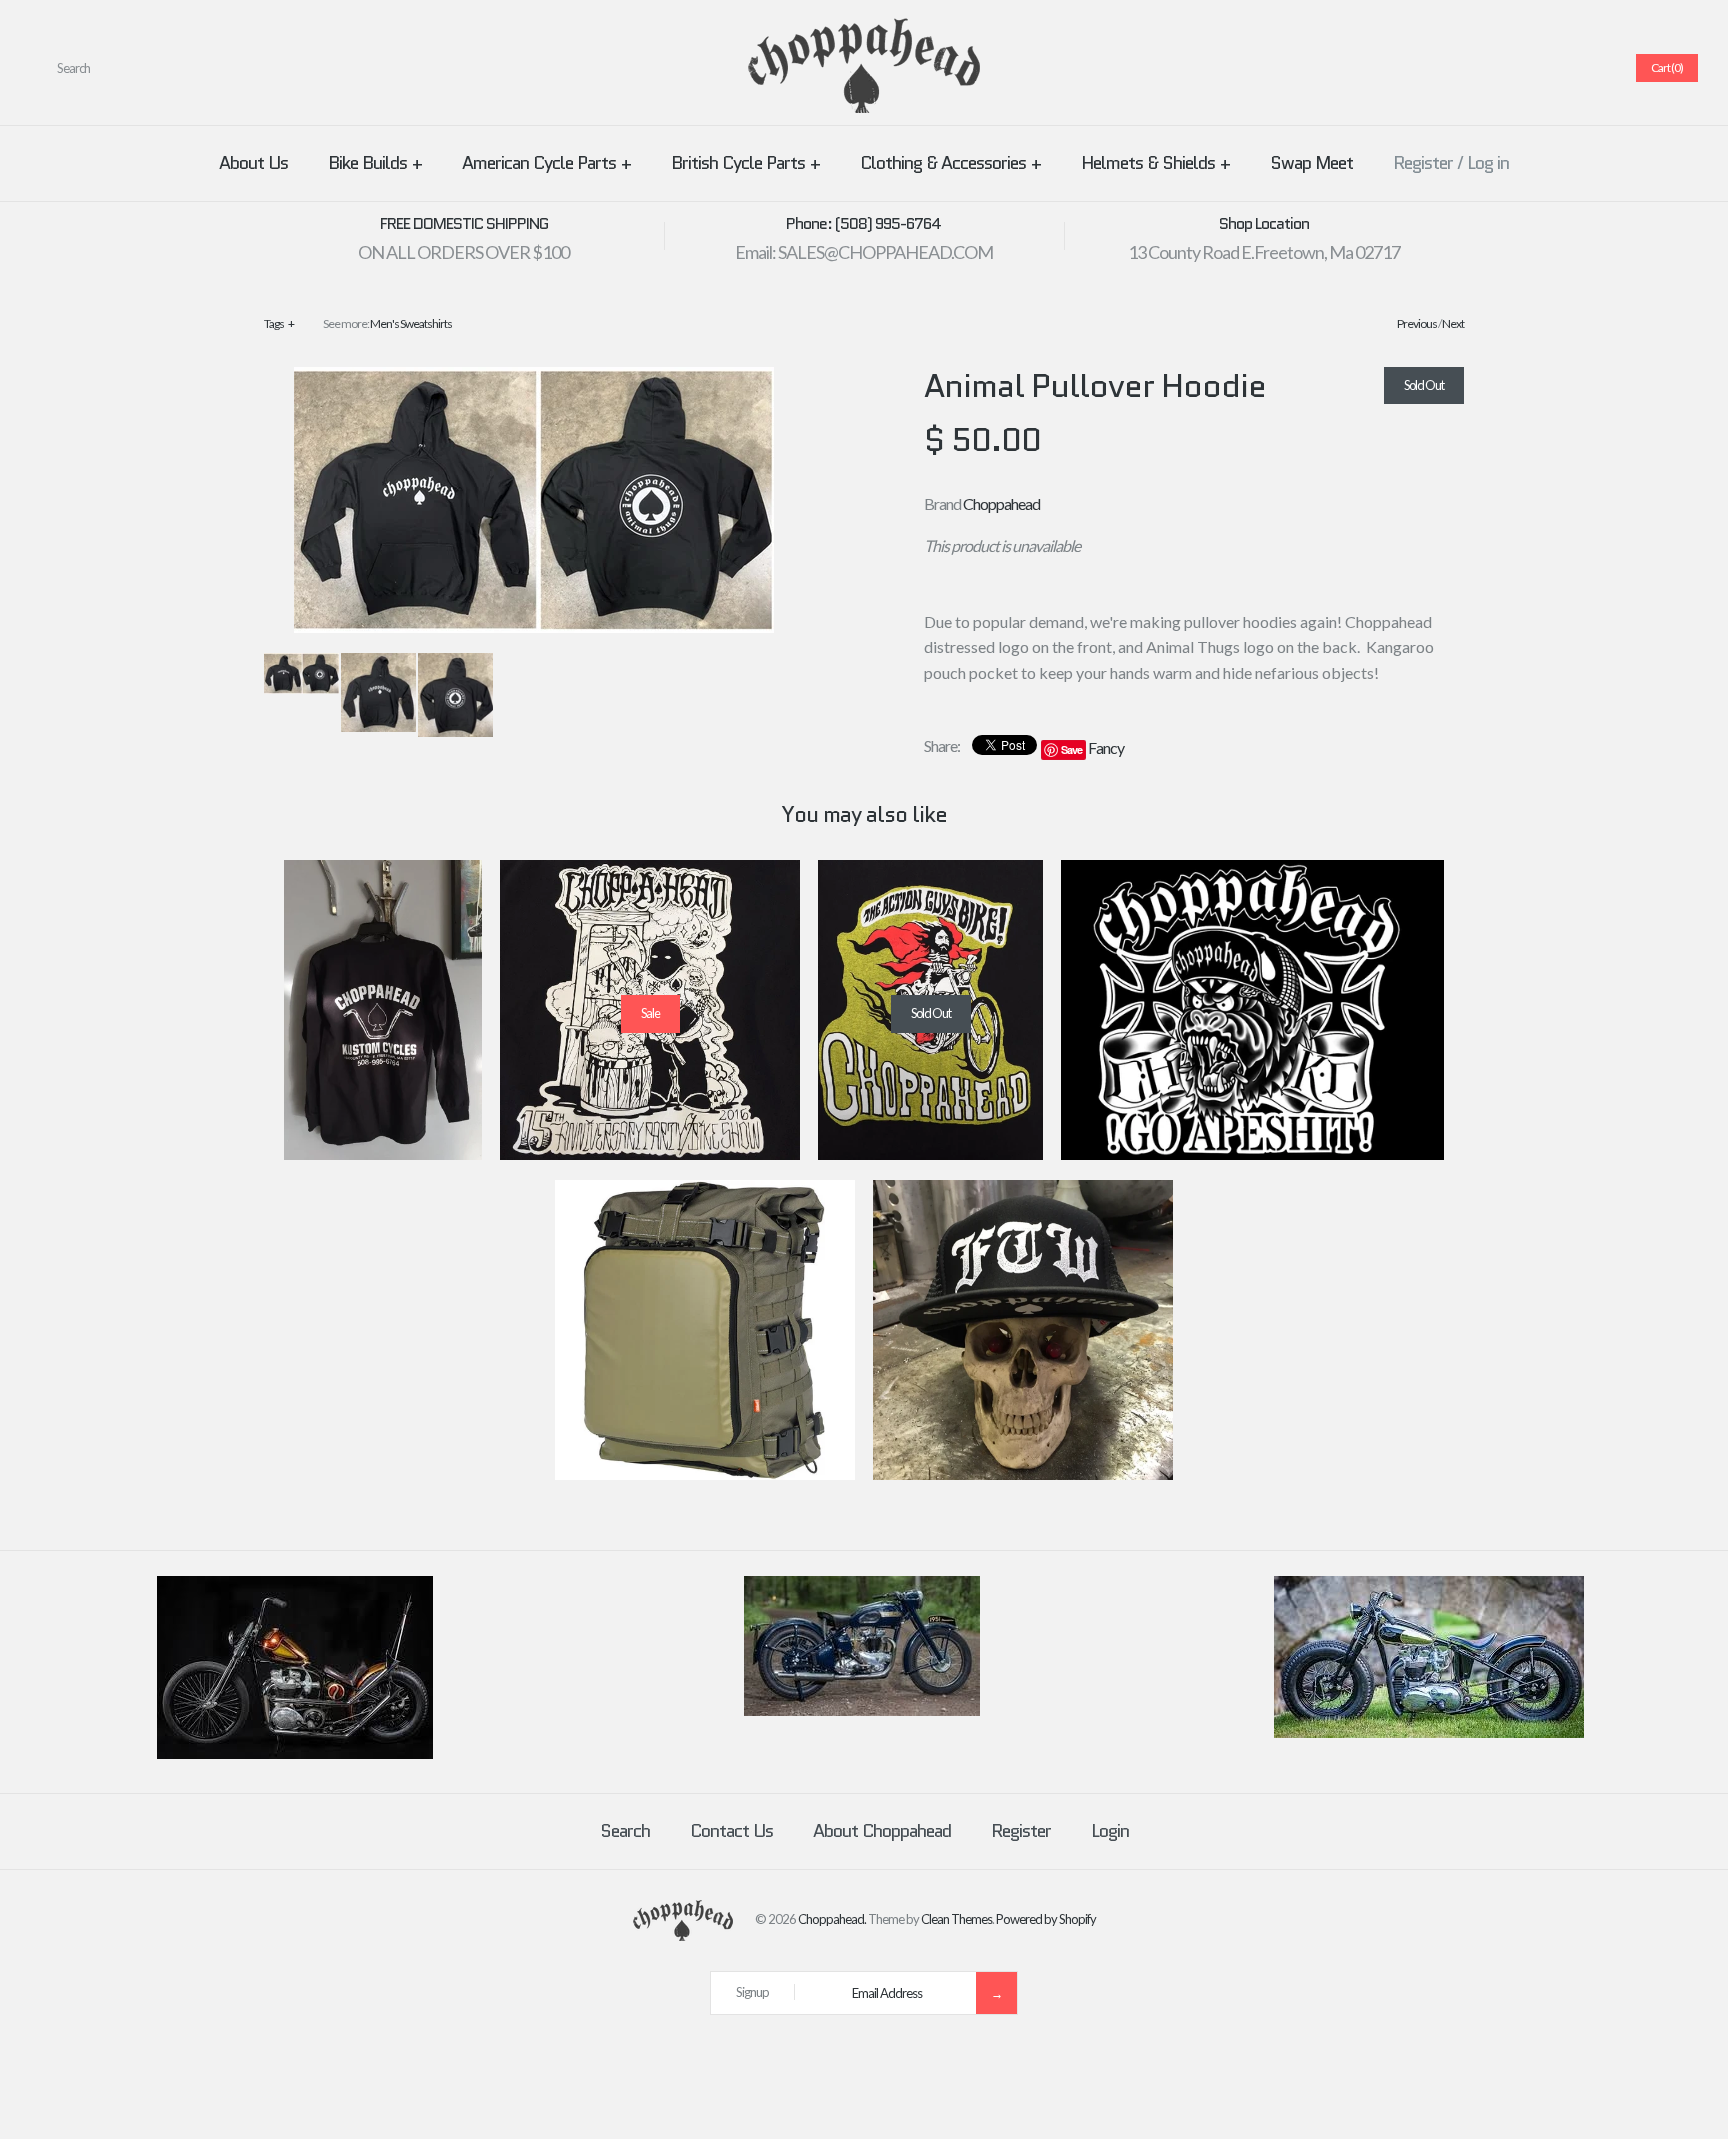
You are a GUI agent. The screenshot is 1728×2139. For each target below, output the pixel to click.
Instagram (1569, 68)
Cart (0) (1667, 67)
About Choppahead (882, 1831)
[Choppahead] (864, 30)
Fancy (1106, 747)
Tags (279, 323)
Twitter (1497, 68)
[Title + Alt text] (295, 1754)
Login (1110, 1831)
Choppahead (1001, 503)
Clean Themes (956, 1919)
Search (625, 1831)
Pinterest (1521, 68)
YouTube (1593, 68)
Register (1423, 163)
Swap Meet (1311, 163)
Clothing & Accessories (950, 163)
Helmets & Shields (1155, 163)
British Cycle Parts (745, 163)
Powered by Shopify (1046, 1919)
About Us (253, 163)
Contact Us (731, 1831)
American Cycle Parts (546, 163)
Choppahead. (832, 1919)
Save (1071, 749)
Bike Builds (375, 163)
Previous (1417, 323)
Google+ (1545, 68)
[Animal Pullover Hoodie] (534, 379)
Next (1453, 323)
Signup (752, 1992)
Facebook (1473, 68)
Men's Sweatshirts (411, 323)
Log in (1488, 163)
